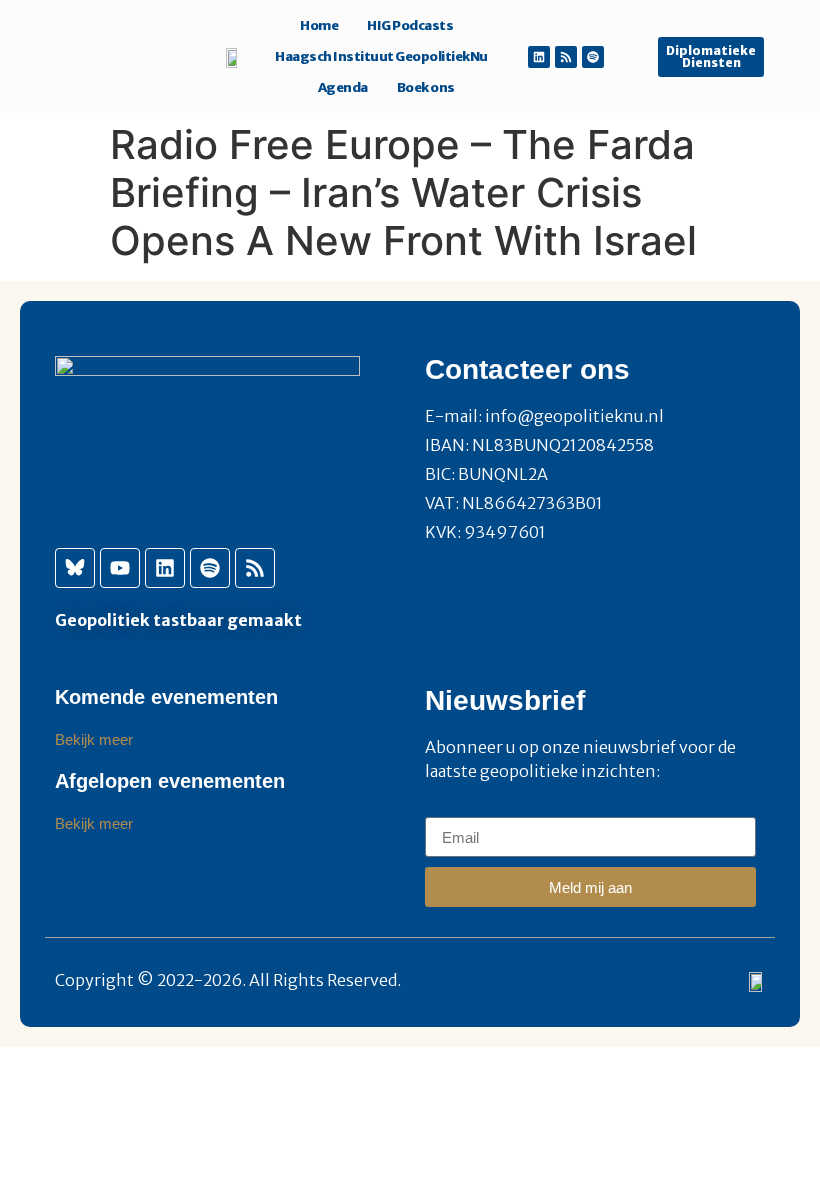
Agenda (343, 87)
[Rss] (566, 57)
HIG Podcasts (410, 25)
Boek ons (426, 87)
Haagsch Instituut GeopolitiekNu (381, 56)
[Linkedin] (539, 57)
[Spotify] (593, 57)
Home (319, 25)
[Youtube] (120, 568)
